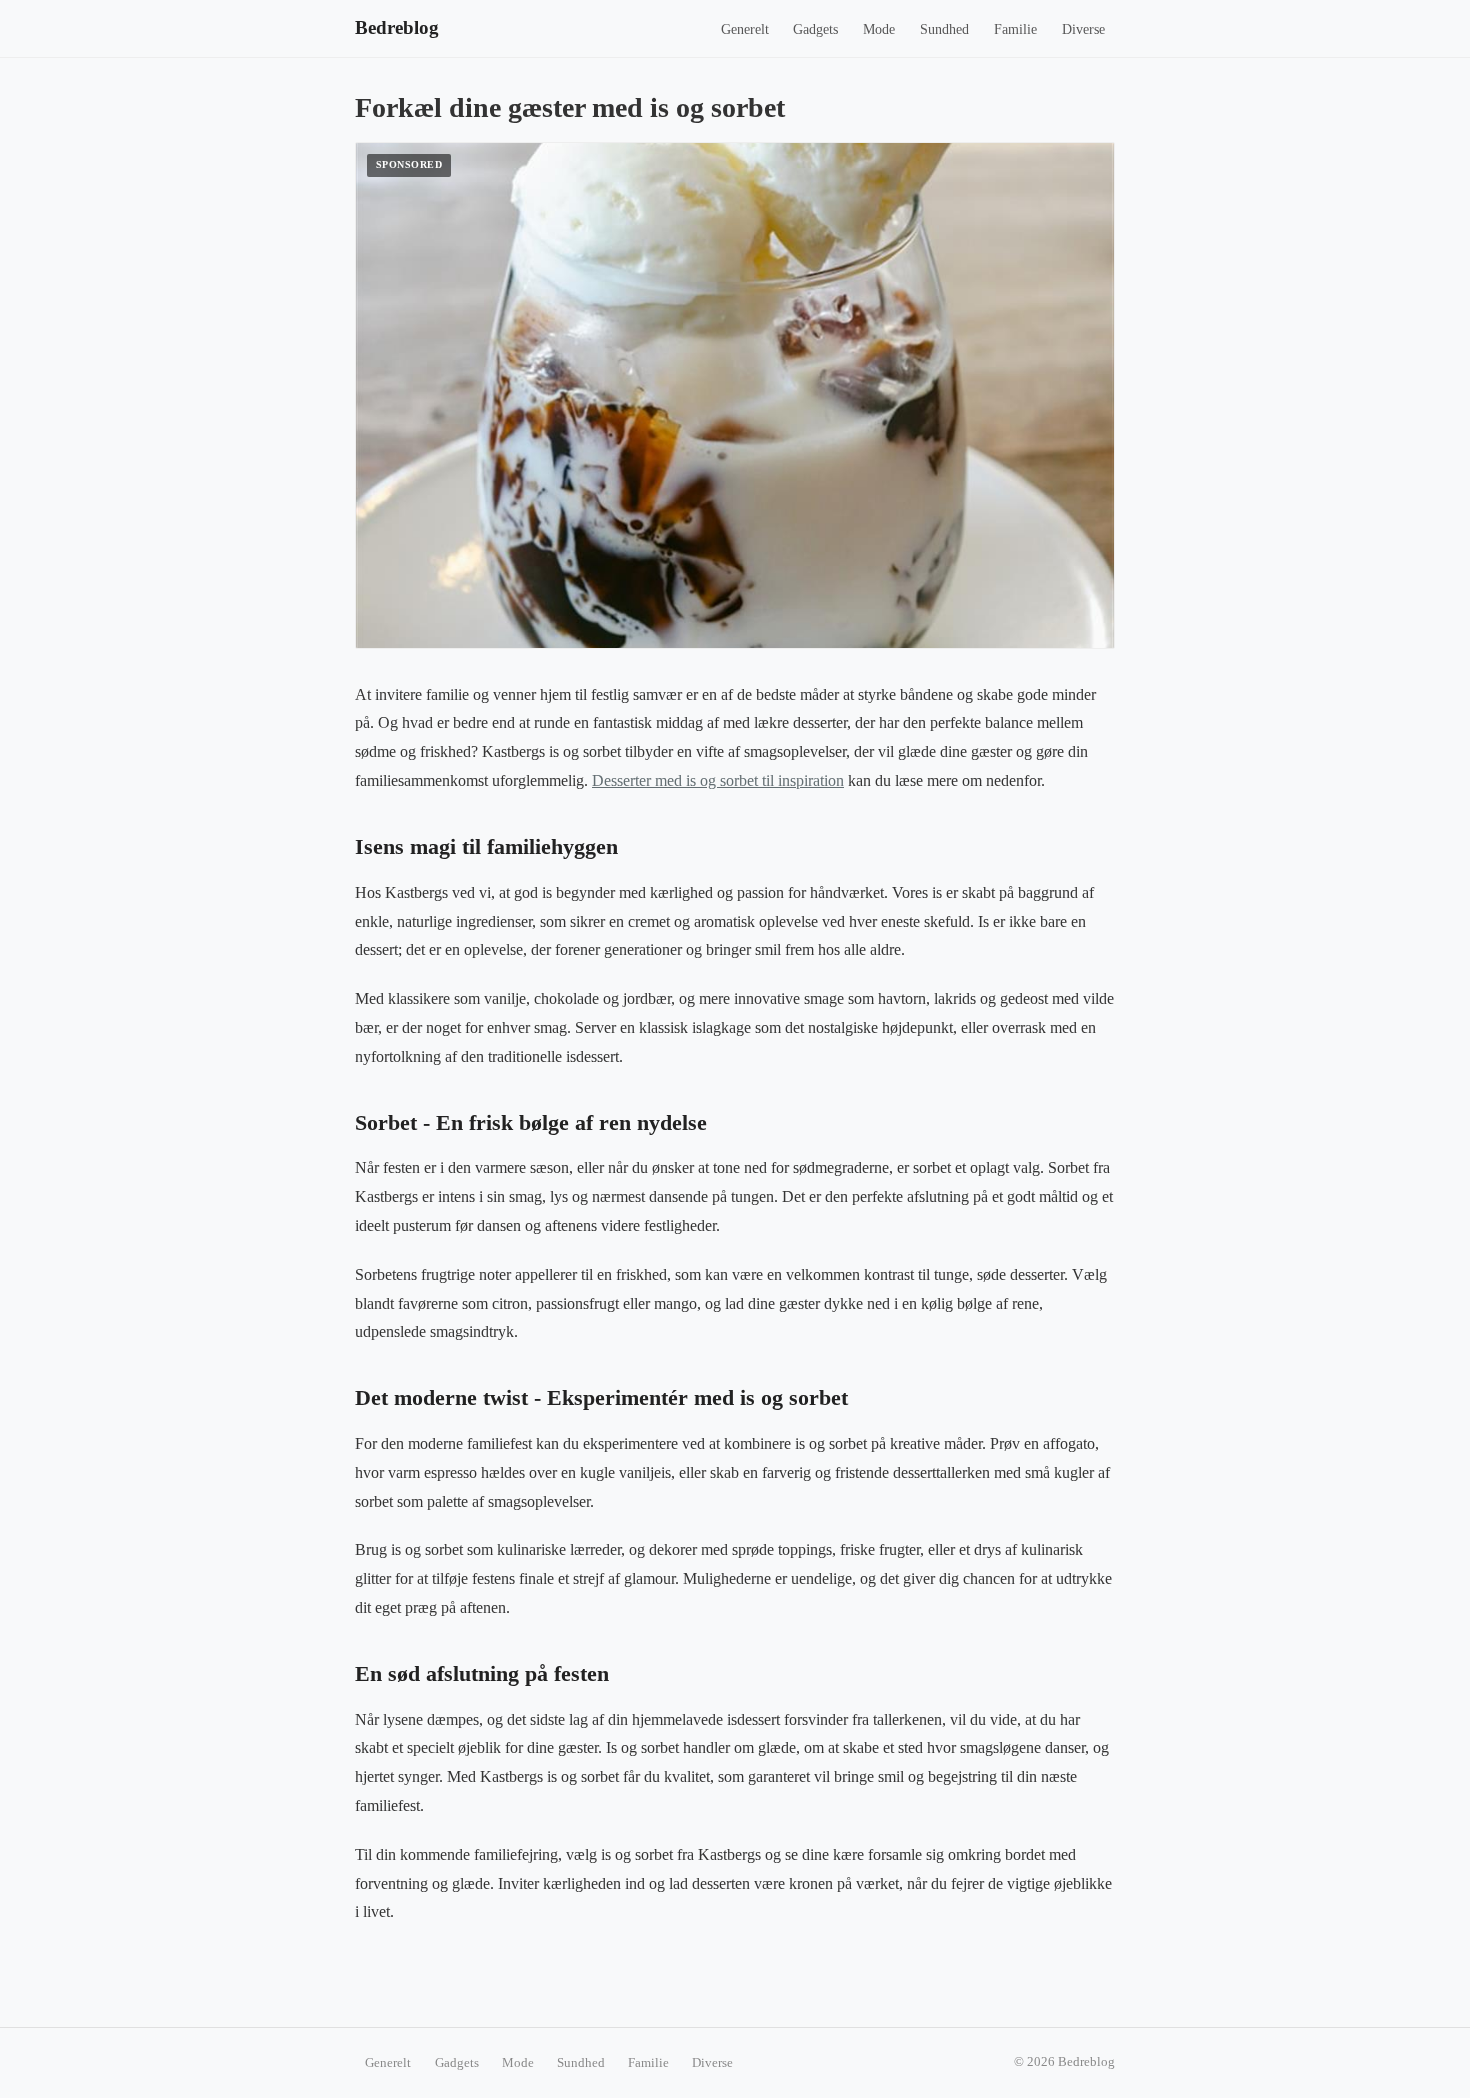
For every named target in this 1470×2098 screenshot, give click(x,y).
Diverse (1083, 29)
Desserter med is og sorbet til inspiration (718, 780)
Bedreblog (397, 27)
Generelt (745, 29)
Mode (879, 29)
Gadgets (815, 29)
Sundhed (944, 29)
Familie (1015, 29)
